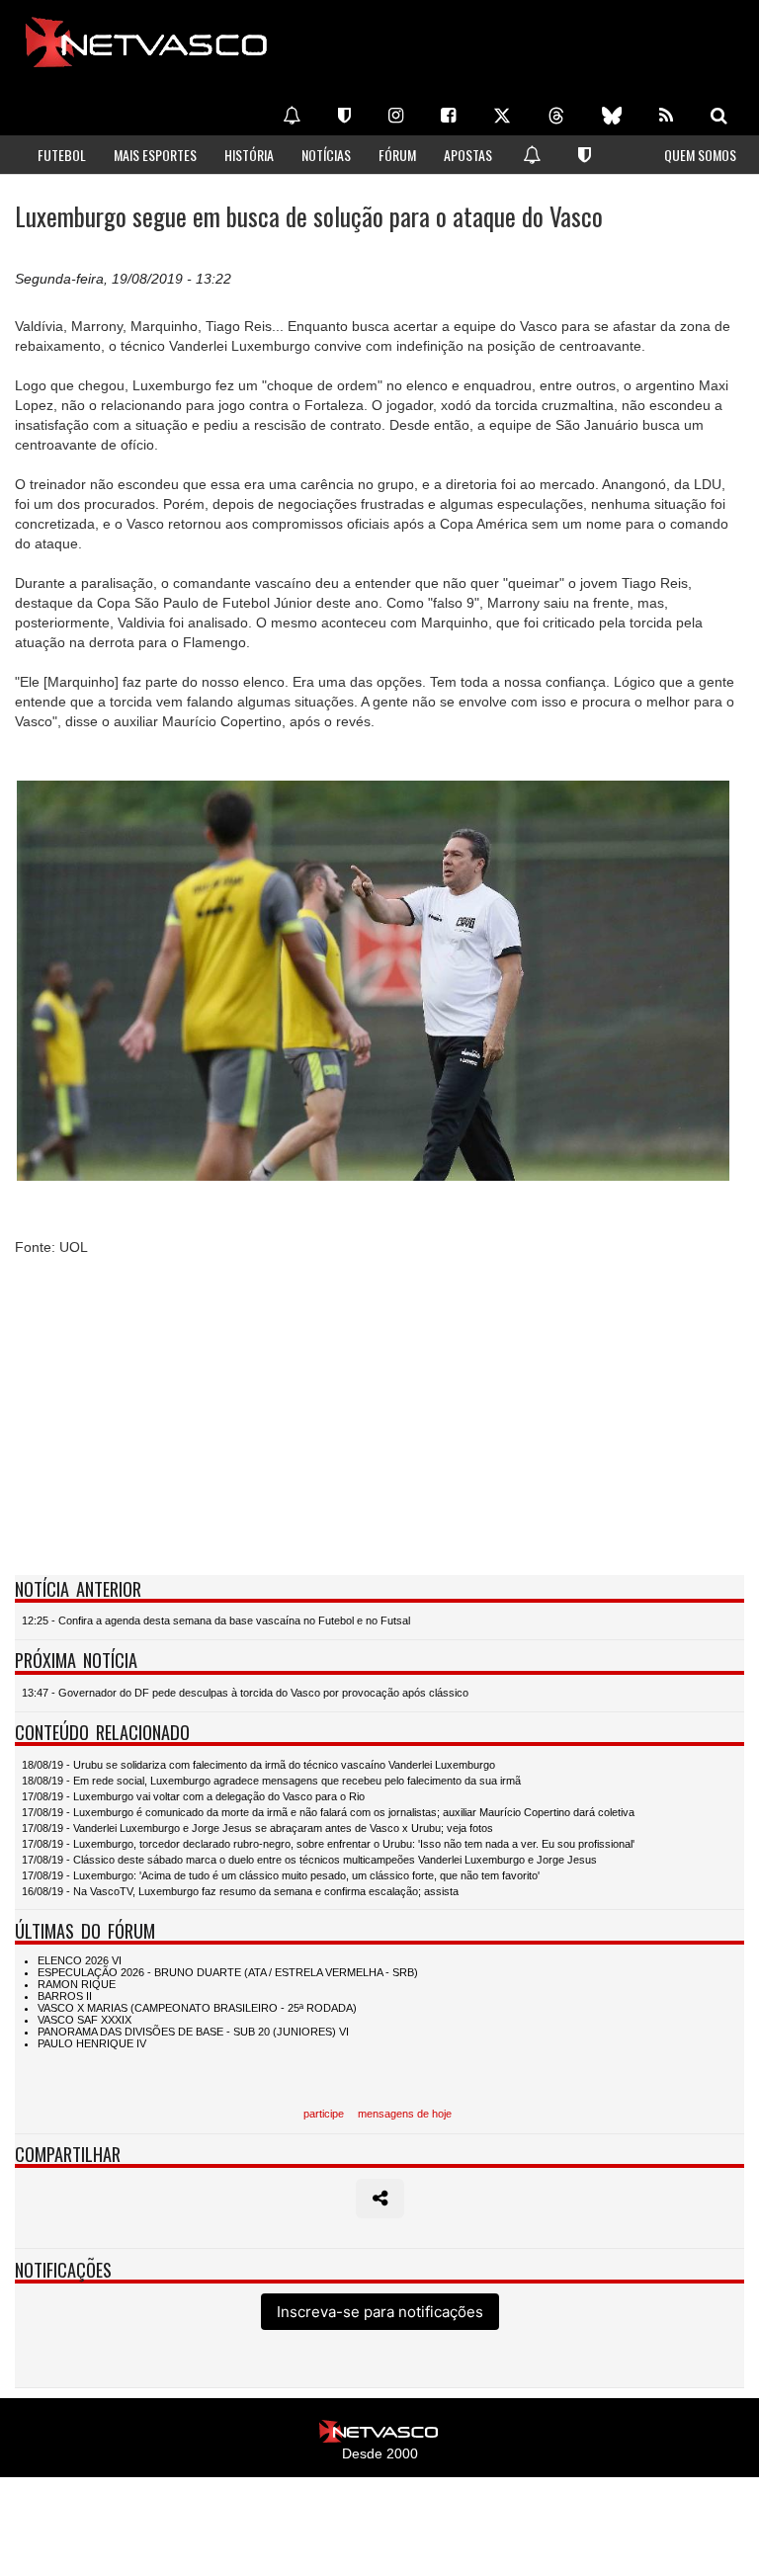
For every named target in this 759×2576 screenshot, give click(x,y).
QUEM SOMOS (700, 155)
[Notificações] (292, 116)
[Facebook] (448, 116)
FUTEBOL (62, 155)
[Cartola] (344, 116)
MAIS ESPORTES (155, 155)
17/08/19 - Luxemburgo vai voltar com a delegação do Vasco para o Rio (193, 1796)
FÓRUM (397, 155)
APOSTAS (468, 155)
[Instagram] (396, 116)
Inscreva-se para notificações (380, 2312)
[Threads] (556, 116)
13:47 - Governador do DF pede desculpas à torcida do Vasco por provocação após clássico (245, 1693)
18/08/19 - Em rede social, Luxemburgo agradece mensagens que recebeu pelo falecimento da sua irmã (271, 1781)
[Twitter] (502, 116)
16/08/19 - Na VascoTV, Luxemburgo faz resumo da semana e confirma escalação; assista (240, 1891)
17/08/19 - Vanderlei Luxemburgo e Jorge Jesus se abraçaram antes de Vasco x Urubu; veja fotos (257, 1828)
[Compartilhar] (380, 2199)
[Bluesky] (612, 116)
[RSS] (666, 116)
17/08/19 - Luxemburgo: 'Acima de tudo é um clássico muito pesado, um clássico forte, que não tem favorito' (281, 1875)
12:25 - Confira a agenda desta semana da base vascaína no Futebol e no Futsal (216, 1620)
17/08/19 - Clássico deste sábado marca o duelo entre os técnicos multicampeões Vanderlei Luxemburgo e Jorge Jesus (309, 1860)
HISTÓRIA (249, 155)
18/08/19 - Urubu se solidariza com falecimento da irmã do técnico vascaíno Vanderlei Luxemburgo (258, 1765)
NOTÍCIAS (326, 155)
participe (324, 2114)
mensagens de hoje (405, 2114)
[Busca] (719, 116)
